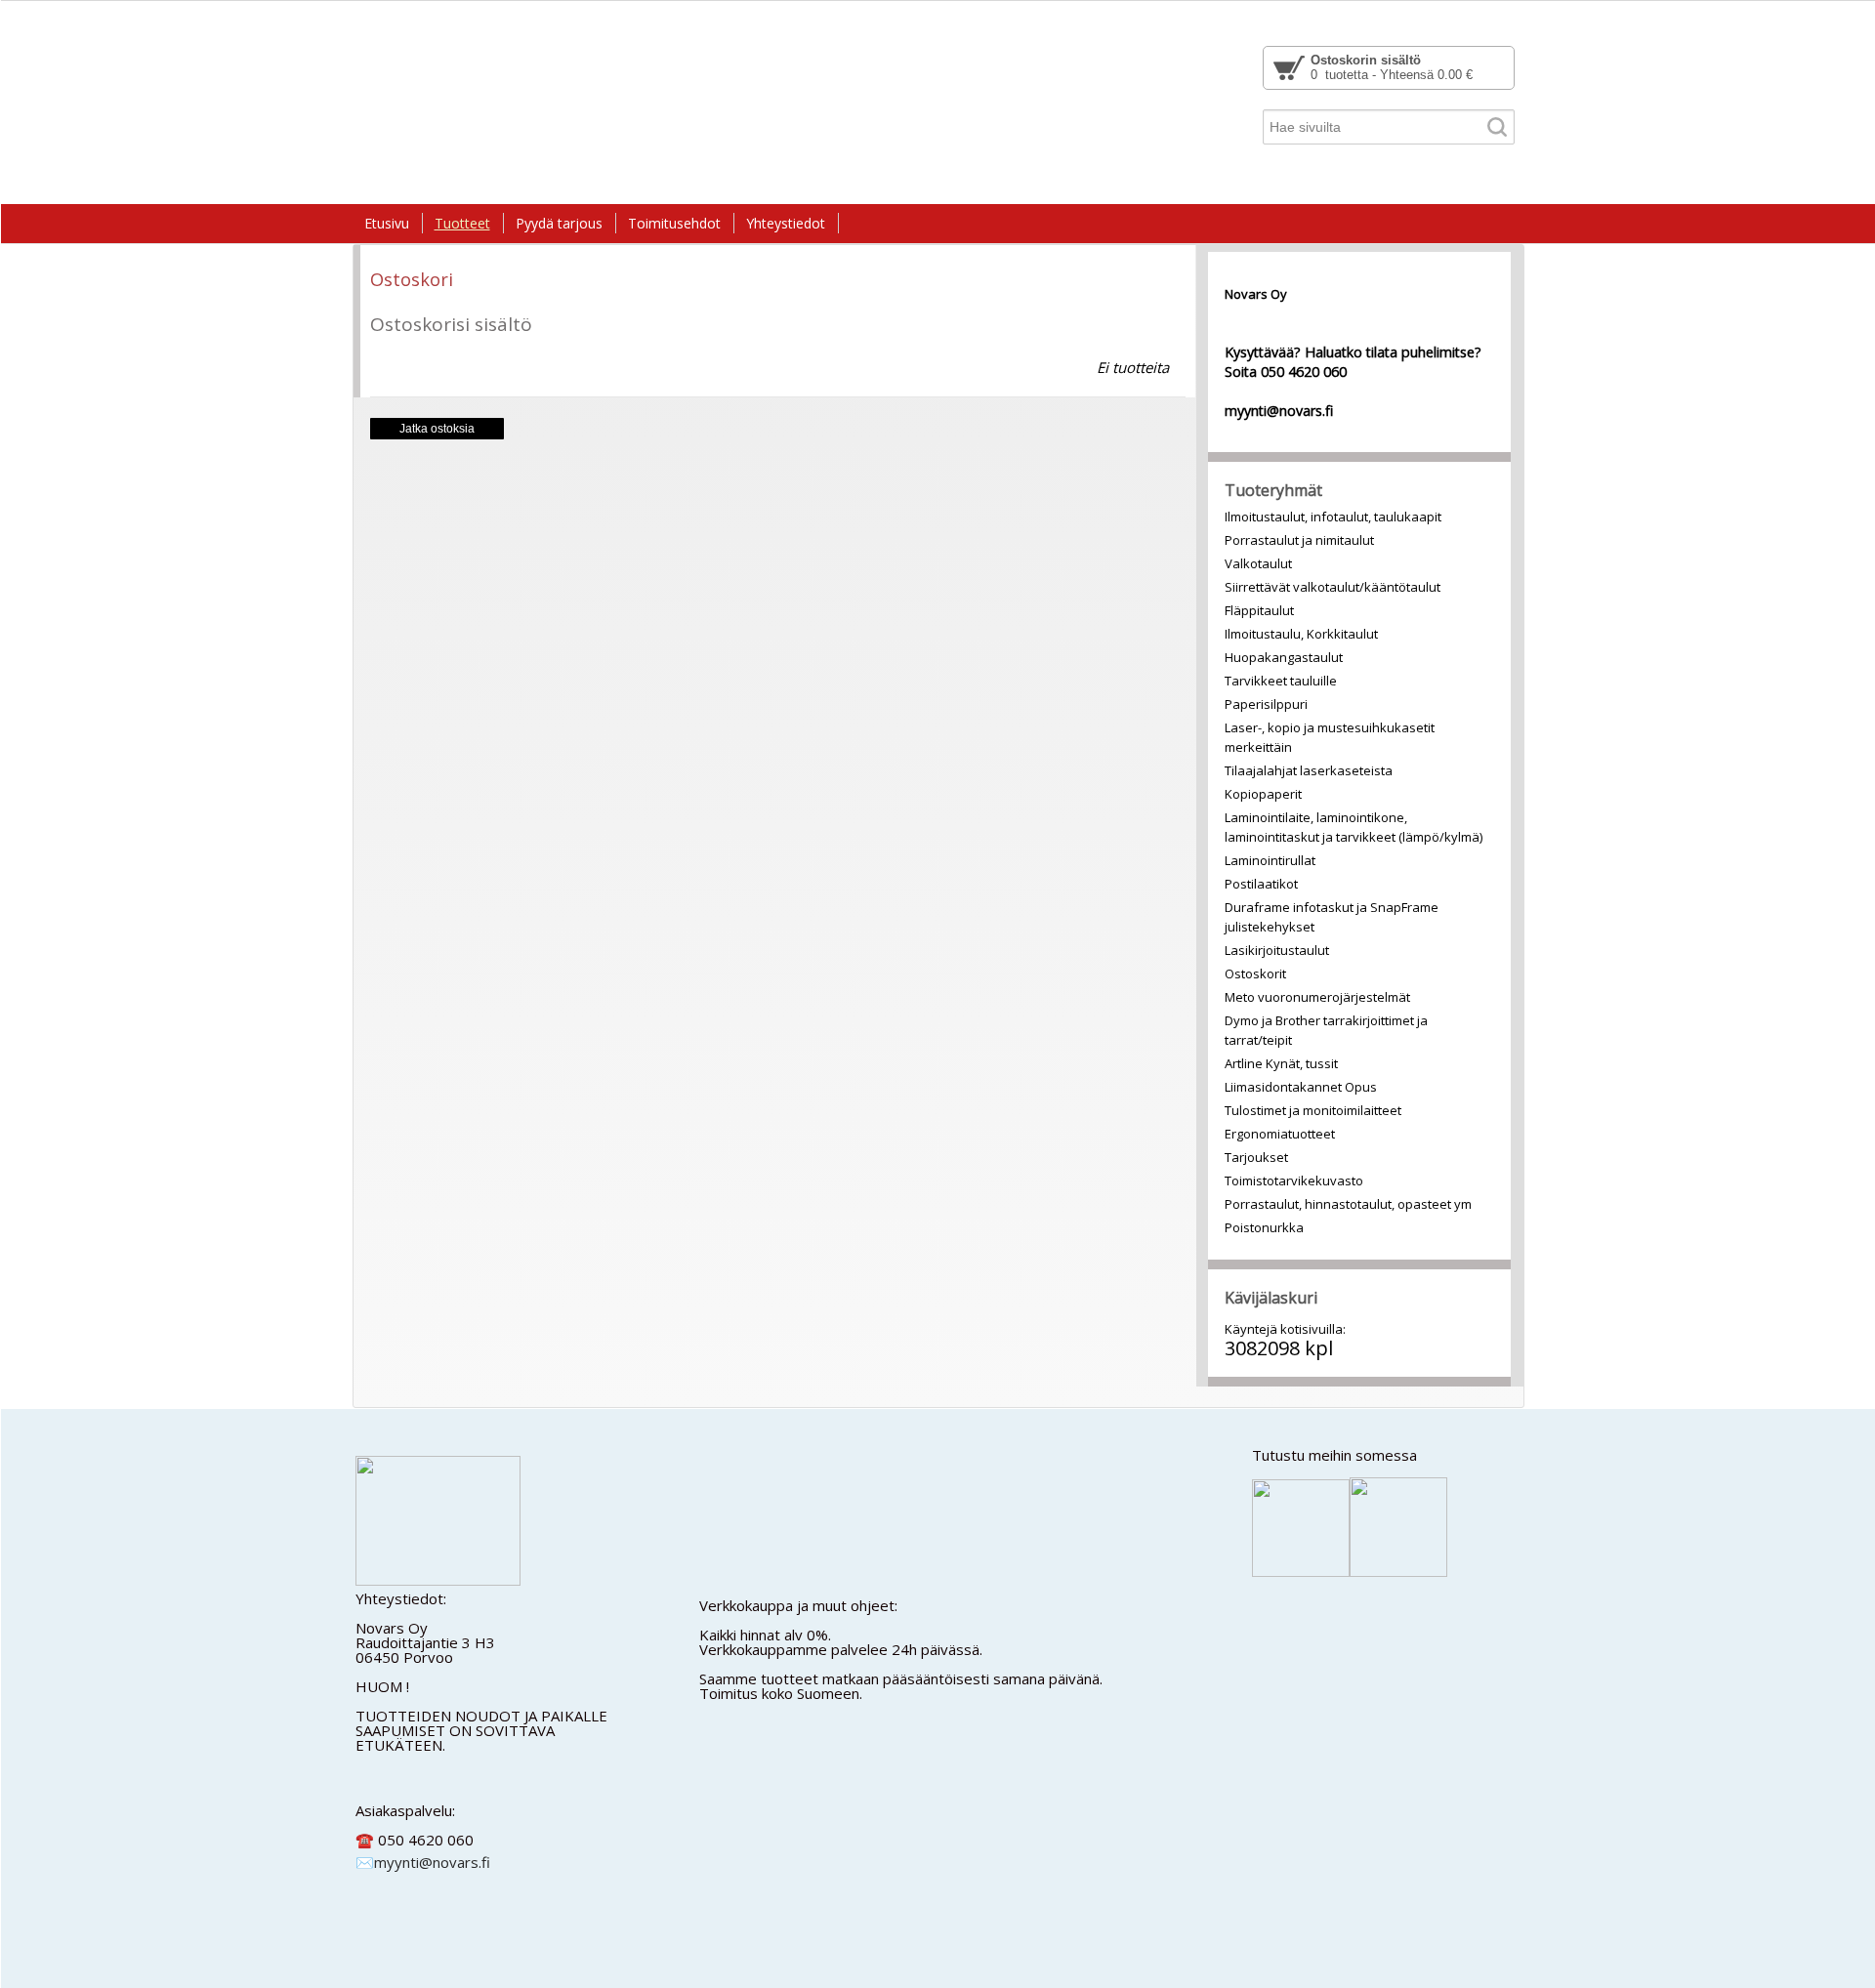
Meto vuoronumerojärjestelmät (1317, 997)
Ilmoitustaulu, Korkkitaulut (1301, 634)
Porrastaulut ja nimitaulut (1299, 540)
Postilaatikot (1261, 884)
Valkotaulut (1258, 563)
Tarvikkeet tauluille (1281, 681)
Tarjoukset (1256, 1157)
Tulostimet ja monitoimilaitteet (1313, 1110)
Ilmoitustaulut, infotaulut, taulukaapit (1333, 517)
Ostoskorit (1255, 973)
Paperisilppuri (1266, 704)
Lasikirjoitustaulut (1277, 950)
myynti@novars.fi (432, 1862)
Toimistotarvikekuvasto (1294, 1180)
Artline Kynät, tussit (1281, 1063)
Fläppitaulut (1259, 610)
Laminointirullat (1270, 860)
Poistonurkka (1264, 1227)
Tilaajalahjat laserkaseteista (1309, 770)
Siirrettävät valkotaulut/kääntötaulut (1333, 587)
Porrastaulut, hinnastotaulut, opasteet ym (1348, 1204)
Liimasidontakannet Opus (1301, 1087)
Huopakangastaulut (1284, 657)
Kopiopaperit (1263, 794)
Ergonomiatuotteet (1280, 1134)
